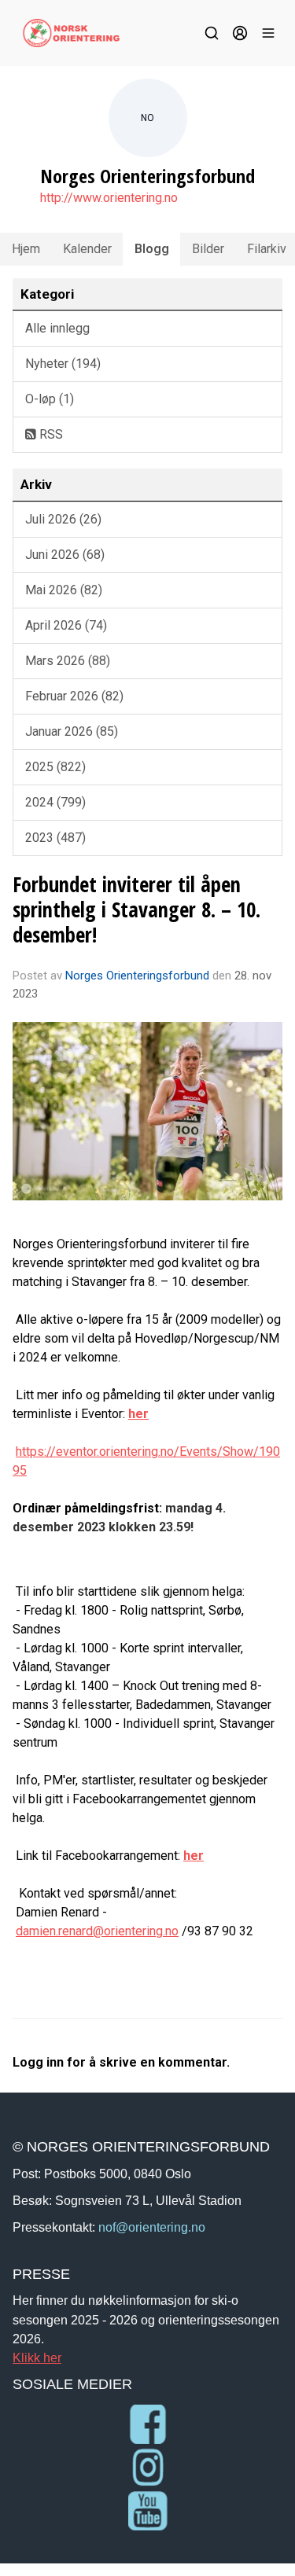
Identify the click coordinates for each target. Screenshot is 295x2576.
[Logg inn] (240, 33)
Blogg (152, 249)
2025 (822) (55, 767)
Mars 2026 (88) (68, 661)
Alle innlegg (57, 328)
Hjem (26, 249)
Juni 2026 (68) (65, 555)
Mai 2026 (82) (64, 590)
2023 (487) (55, 838)
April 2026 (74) (66, 625)
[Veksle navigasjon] (268, 33)
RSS (50, 434)
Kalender (87, 249)
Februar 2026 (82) (74, 696)
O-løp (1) (50, 399)
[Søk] (212, 33)
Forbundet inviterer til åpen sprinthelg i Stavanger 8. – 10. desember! (136, 909)
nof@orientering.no (152, 2227)
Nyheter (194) (63, 364)
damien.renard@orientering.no (97, 1931)
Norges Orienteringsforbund (137, 976)
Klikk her (37, 2357)
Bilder (208, 249)
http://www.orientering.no (109, 198)
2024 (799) (55, 802)
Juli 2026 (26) (63, 519)
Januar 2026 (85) (72, 731)
